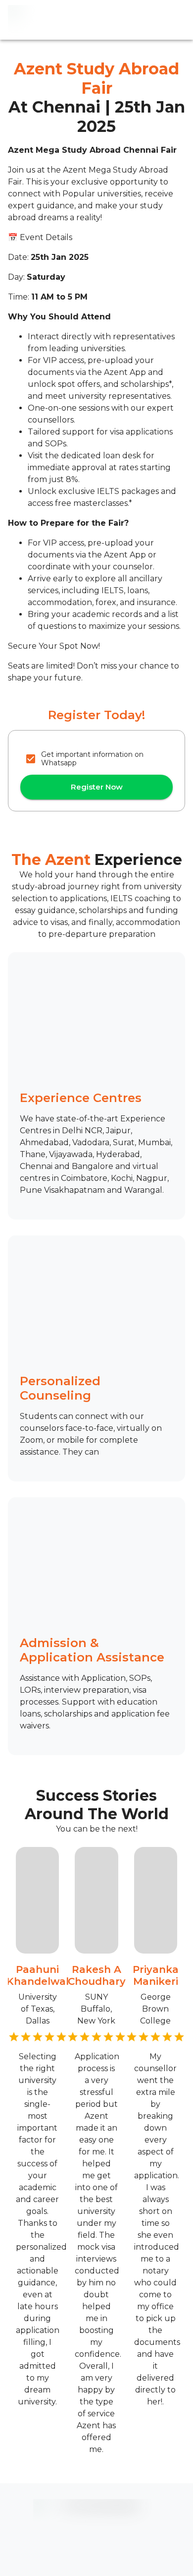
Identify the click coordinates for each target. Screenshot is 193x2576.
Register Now (97, 787)
